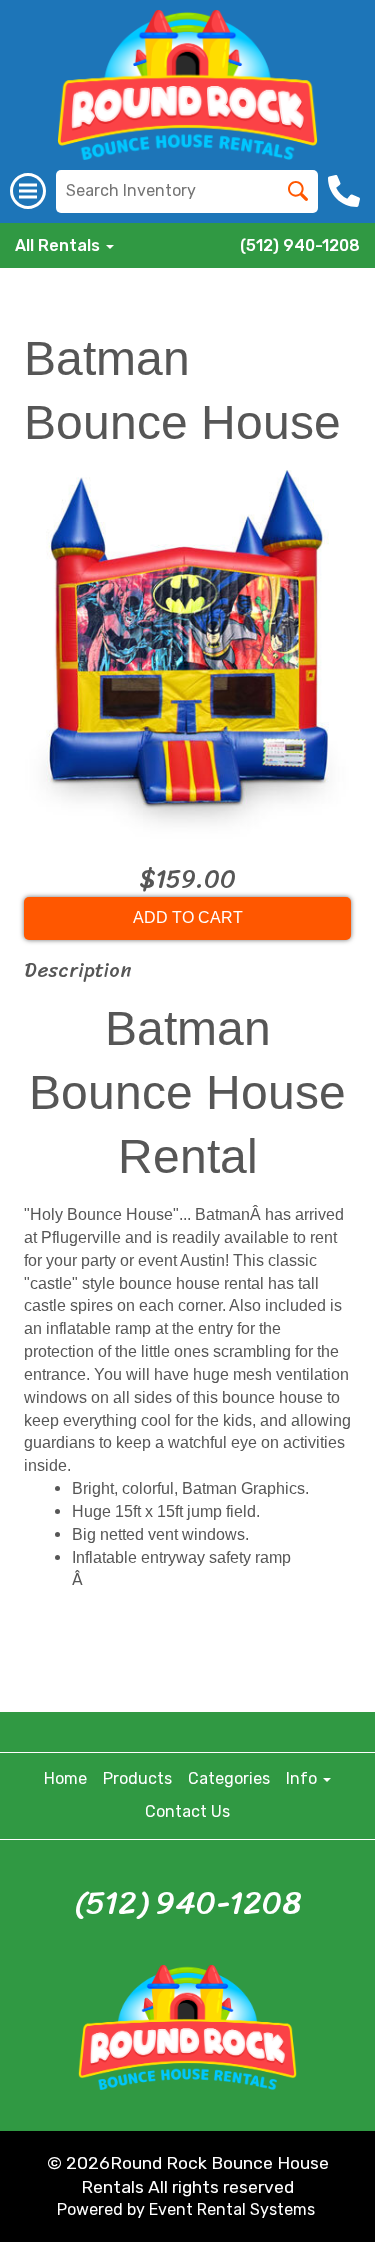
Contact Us (187, 1811)
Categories (229, 1778)
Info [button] (303, 1778)
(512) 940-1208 (300, 245)
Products (137, 1778)
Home (65, 1778)
